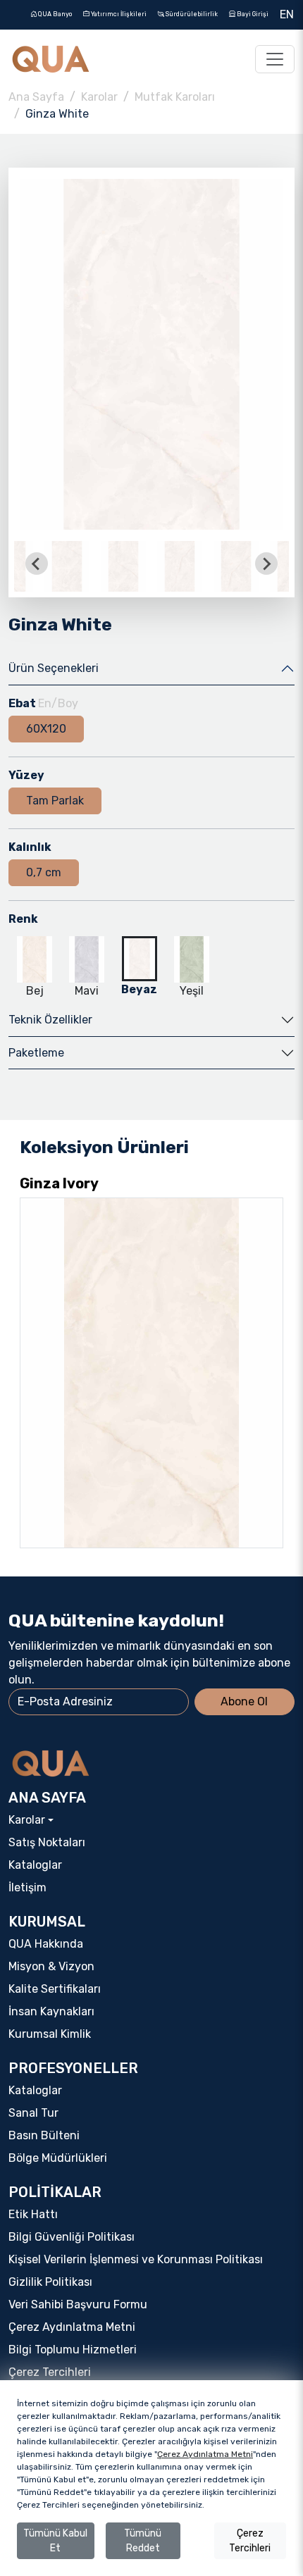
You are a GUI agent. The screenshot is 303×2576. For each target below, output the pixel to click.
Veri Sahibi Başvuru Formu (78, 2304)
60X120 (46, 729)
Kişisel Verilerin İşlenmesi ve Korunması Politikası (136, 2259)
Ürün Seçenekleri (54, 668)
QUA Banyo (54, 14)
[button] (67, 564)
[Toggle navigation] (275, 59)
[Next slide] (266, 564)
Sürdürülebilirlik (191, 14)
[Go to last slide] (37, 564)
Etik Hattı (33, 2214)
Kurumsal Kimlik (50, 2034)
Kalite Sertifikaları (55, 1989)
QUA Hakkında (46, 1944)
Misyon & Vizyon (51, 1966)
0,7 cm (44, 872)
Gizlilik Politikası (50, 2282)
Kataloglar (35, 1865)
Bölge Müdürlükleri (58, 2158)
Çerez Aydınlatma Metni (72, 2327)
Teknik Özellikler (50, 1020)
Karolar (99, 97)
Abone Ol (244, 1701)
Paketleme (36, 1053)
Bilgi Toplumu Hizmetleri (73, 2350)
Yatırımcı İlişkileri (118, 14)
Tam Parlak (55, 801)
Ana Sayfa (36, 97)
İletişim (27, 1887)
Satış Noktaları (47, 1842)
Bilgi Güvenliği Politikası (72, 2237)
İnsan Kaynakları (51, 2011)
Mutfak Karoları (175, 97)
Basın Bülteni (44, 2135)
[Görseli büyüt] (151, 355)
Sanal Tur (33, 2113)
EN (287, 14)
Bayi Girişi (252, 14)
